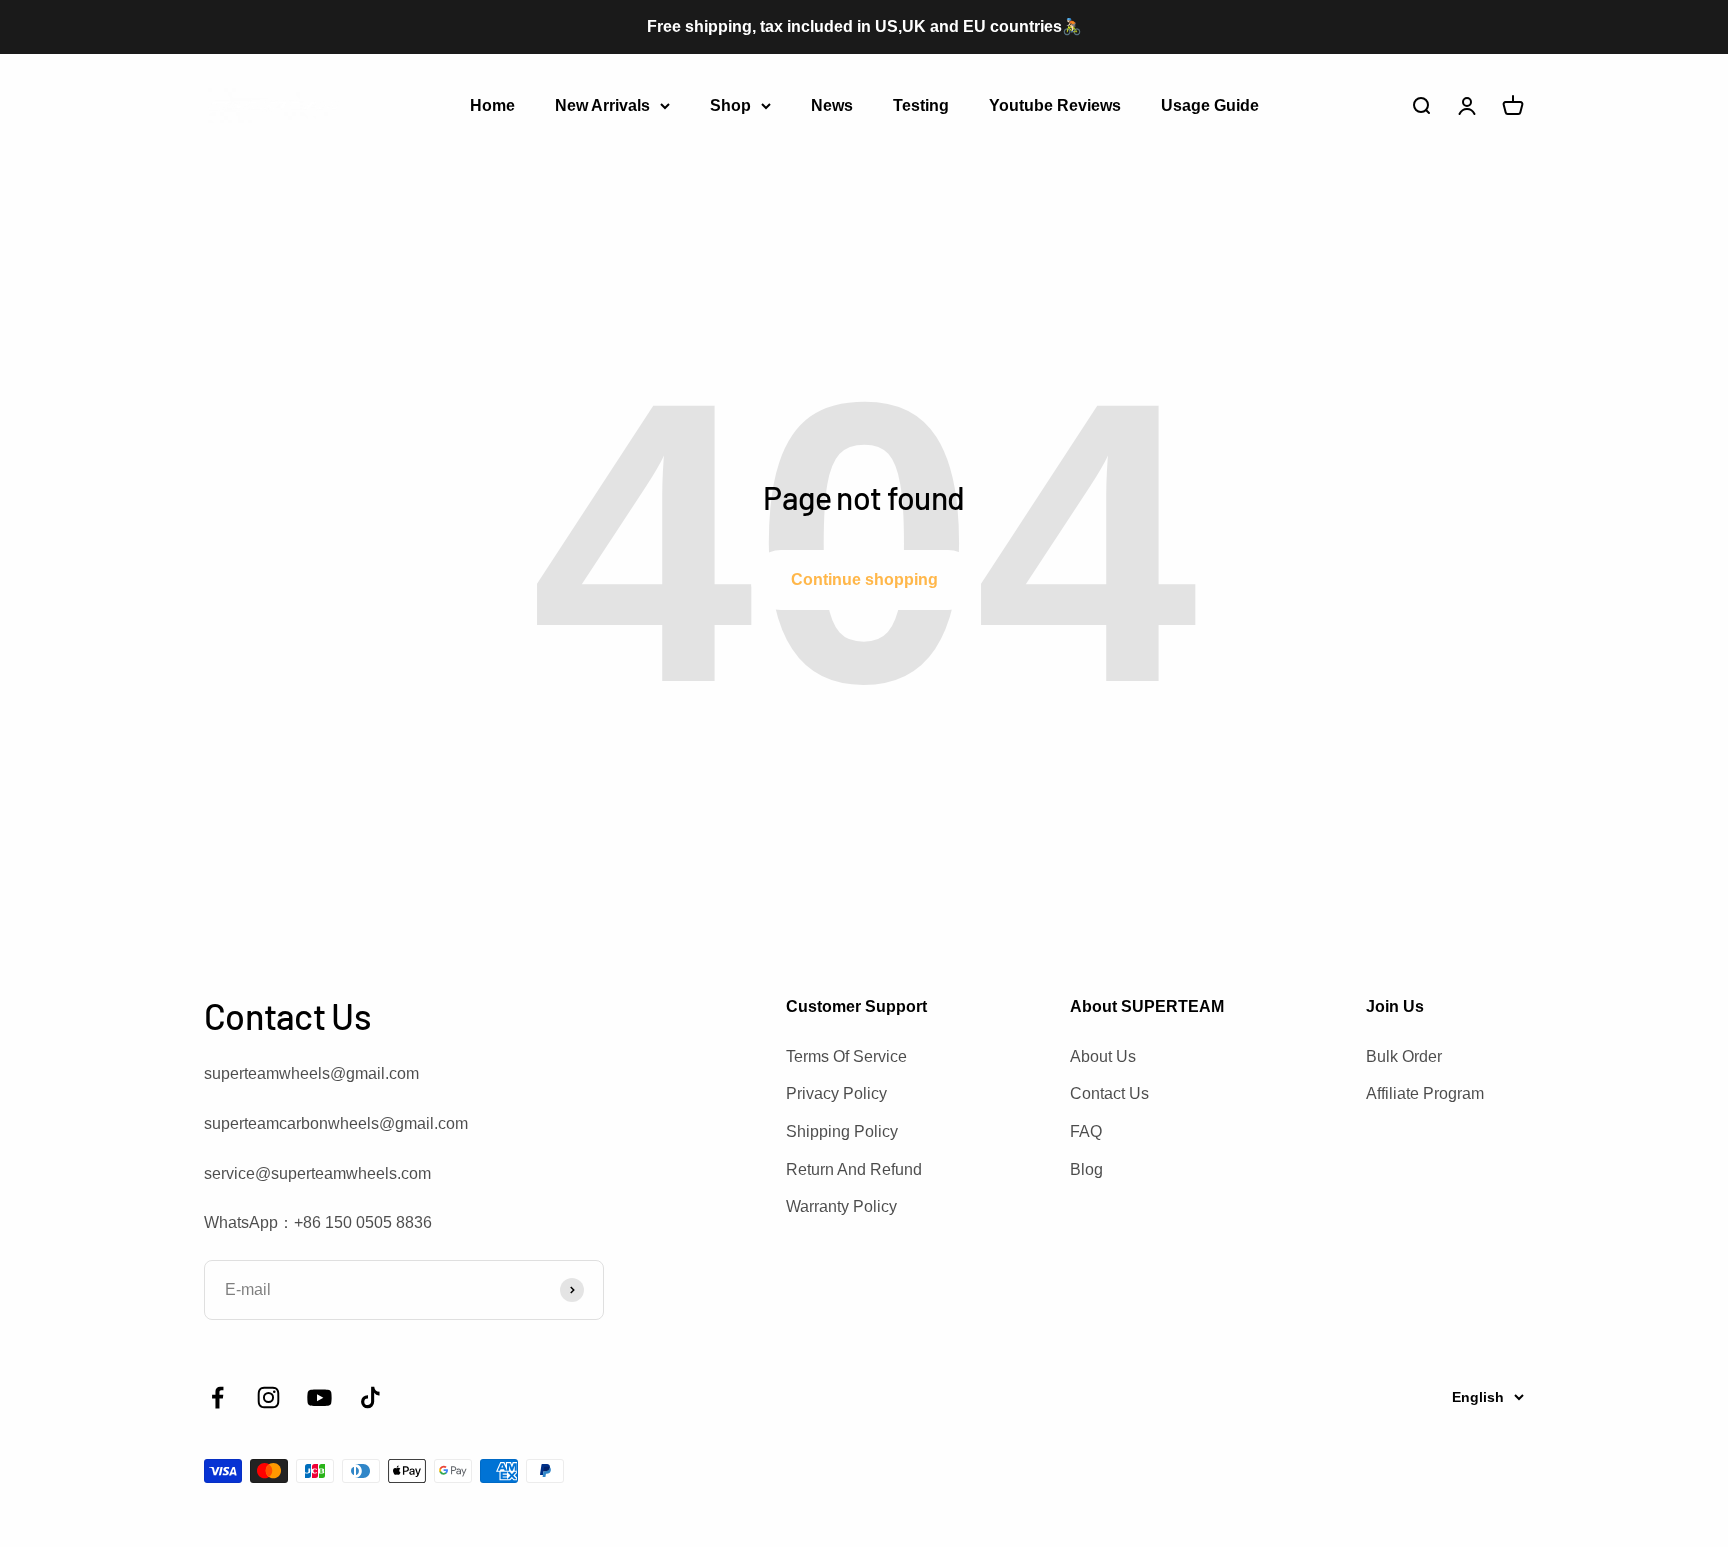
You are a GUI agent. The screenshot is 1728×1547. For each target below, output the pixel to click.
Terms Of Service (846, 1056)
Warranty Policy (841, 1206)
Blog (1086, 1169)
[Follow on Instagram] (268, 1397)
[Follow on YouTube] (319, 1397)
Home (492, 104)
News (832, 104)
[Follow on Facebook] (217, 1397)
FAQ (1086, 1131)
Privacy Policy (836, 1093)
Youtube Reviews (1055, 104)
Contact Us (1109, 1093)
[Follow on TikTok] (370, 1397)
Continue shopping (864, 579)
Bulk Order (1404, 1056)
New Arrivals (602, 104)
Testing (921, 104)
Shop (730, 104)
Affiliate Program (1425, 1093)
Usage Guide (1210, 104)
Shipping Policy (842, 1131)
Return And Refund (854, 1169)
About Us (1103, 1056)
